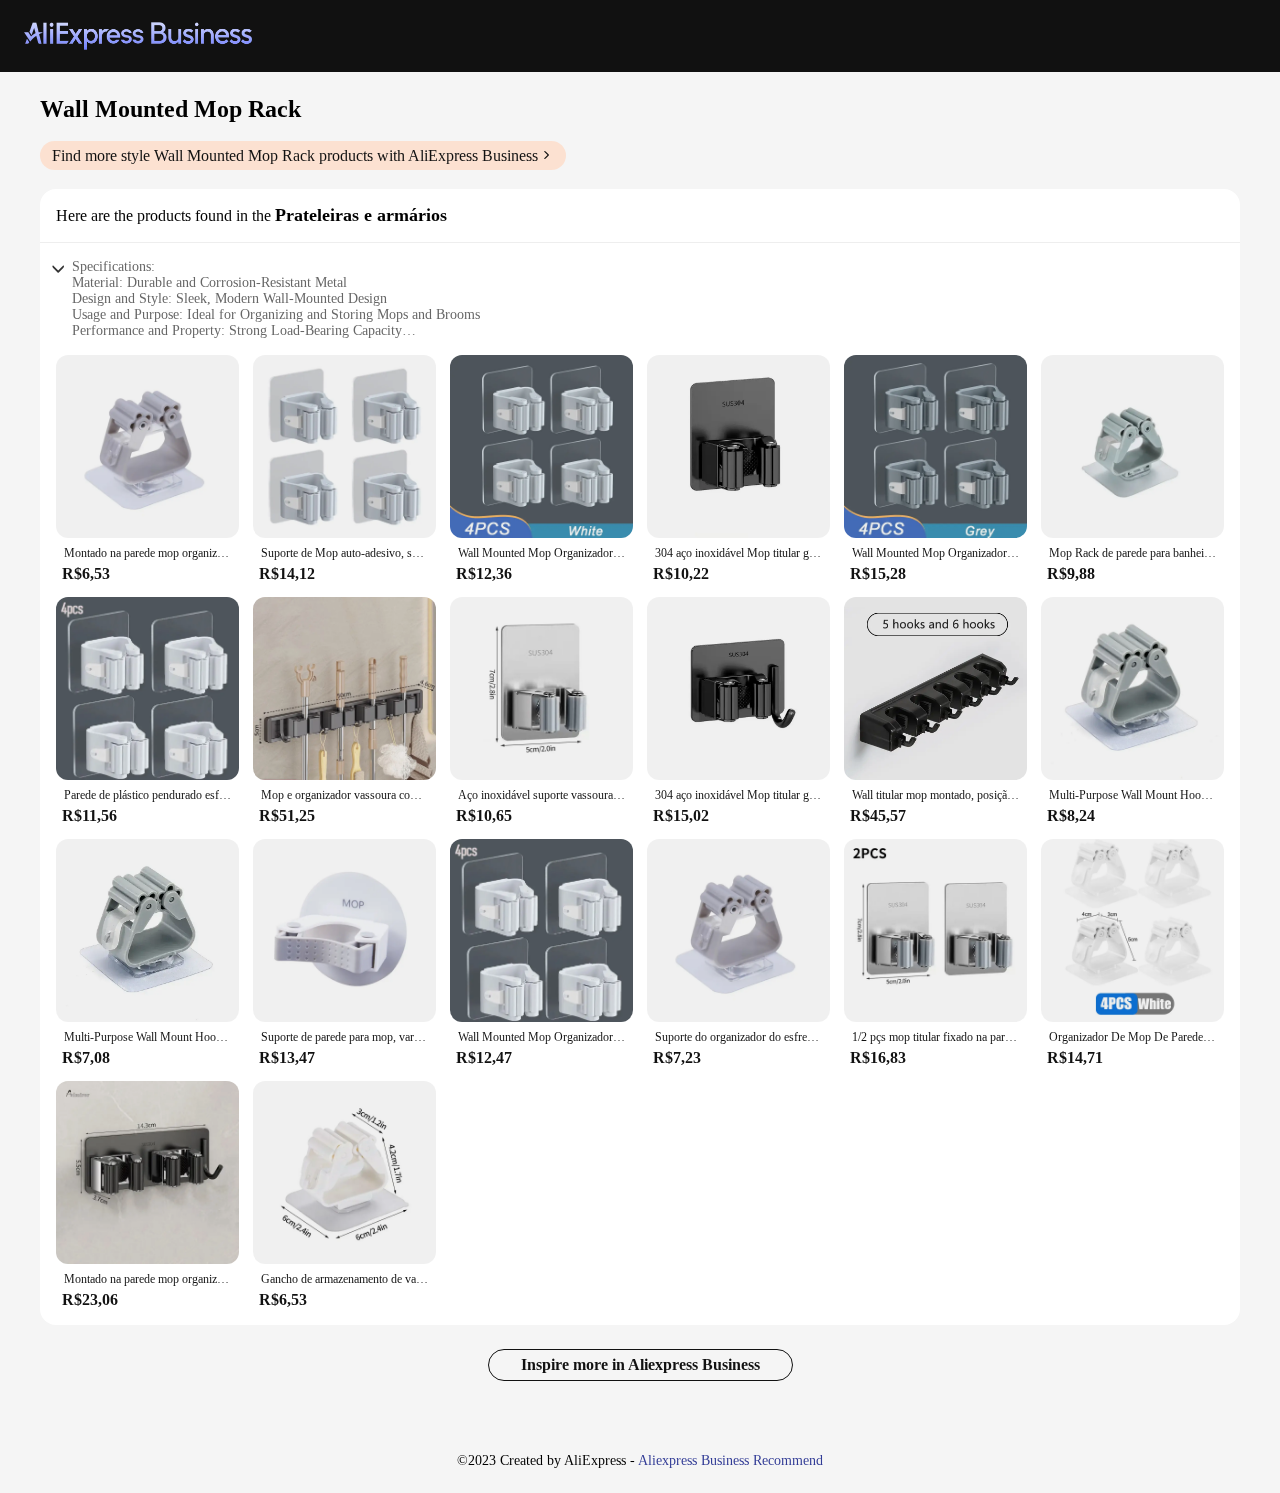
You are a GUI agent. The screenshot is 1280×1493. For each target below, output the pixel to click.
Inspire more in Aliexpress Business (640, 1364)
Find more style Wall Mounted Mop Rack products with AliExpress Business (295, 155)
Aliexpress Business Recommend (730, 1460)
